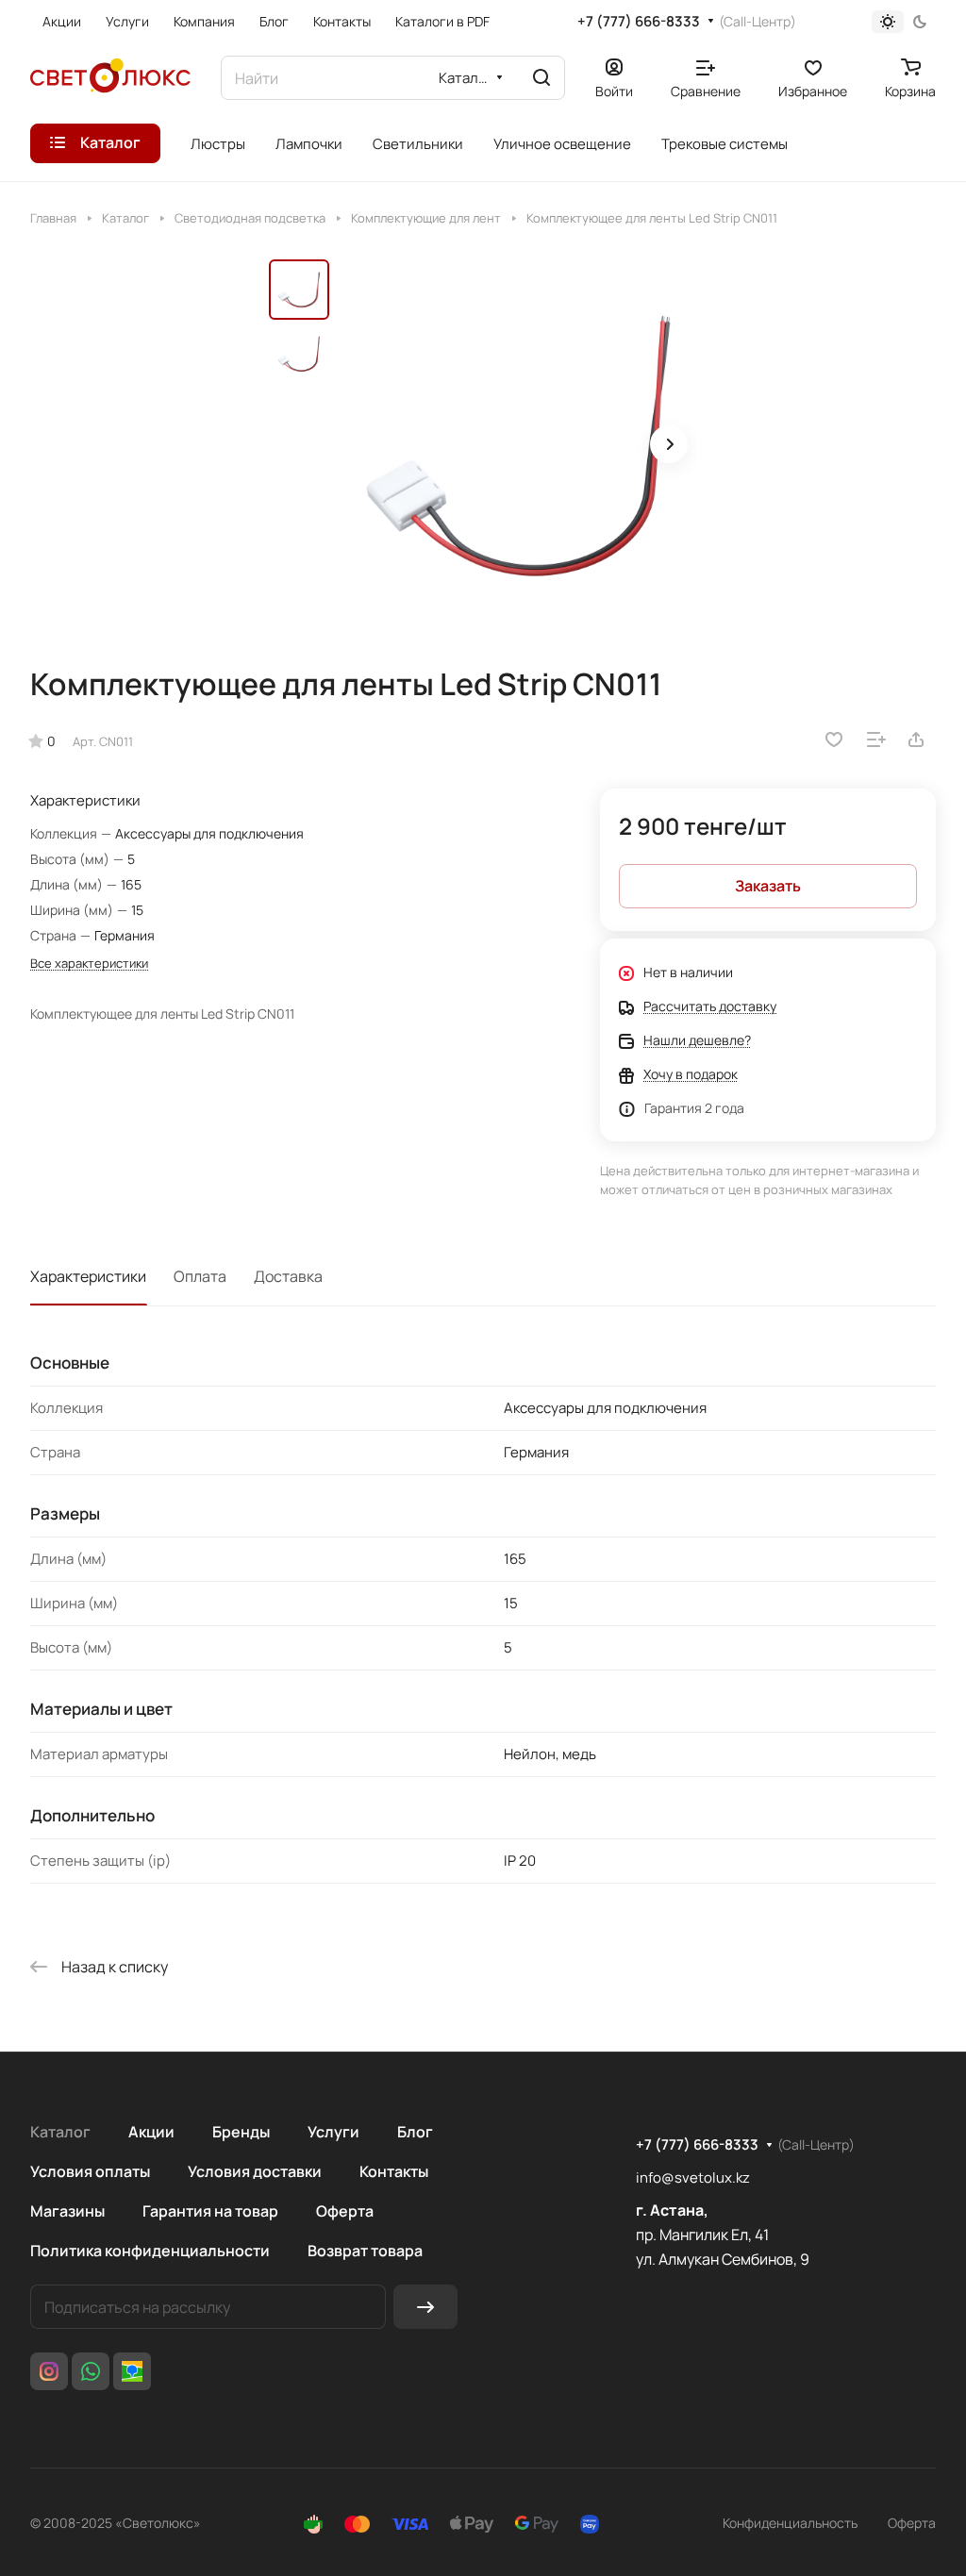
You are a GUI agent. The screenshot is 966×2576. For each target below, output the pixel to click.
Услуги (333, 2132)
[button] (669, 444)
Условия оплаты (90, 2171)
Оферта (345, 2211)
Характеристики (88, 1276)
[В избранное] (834, 740)
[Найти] (541, 78)
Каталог (60, 2132)
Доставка (288, 1276)
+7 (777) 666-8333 (639, 22)
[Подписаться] (425, 2307)
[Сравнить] (876, 740)
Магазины (67, 2211)
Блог (415, 2132)
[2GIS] (132, 2371)
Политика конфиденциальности (150, 2251)
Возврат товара (365, 2251)
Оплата (200, 1276)
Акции (151, 2132)
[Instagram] (49, 2371)
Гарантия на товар (210, 2211)
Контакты (394, 2171)
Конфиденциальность (790, 2523)
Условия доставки (255, 2171)
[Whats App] (91, 2371)
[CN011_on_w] (519, 446)
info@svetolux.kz (693, 2177)
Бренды (241, 2132)
